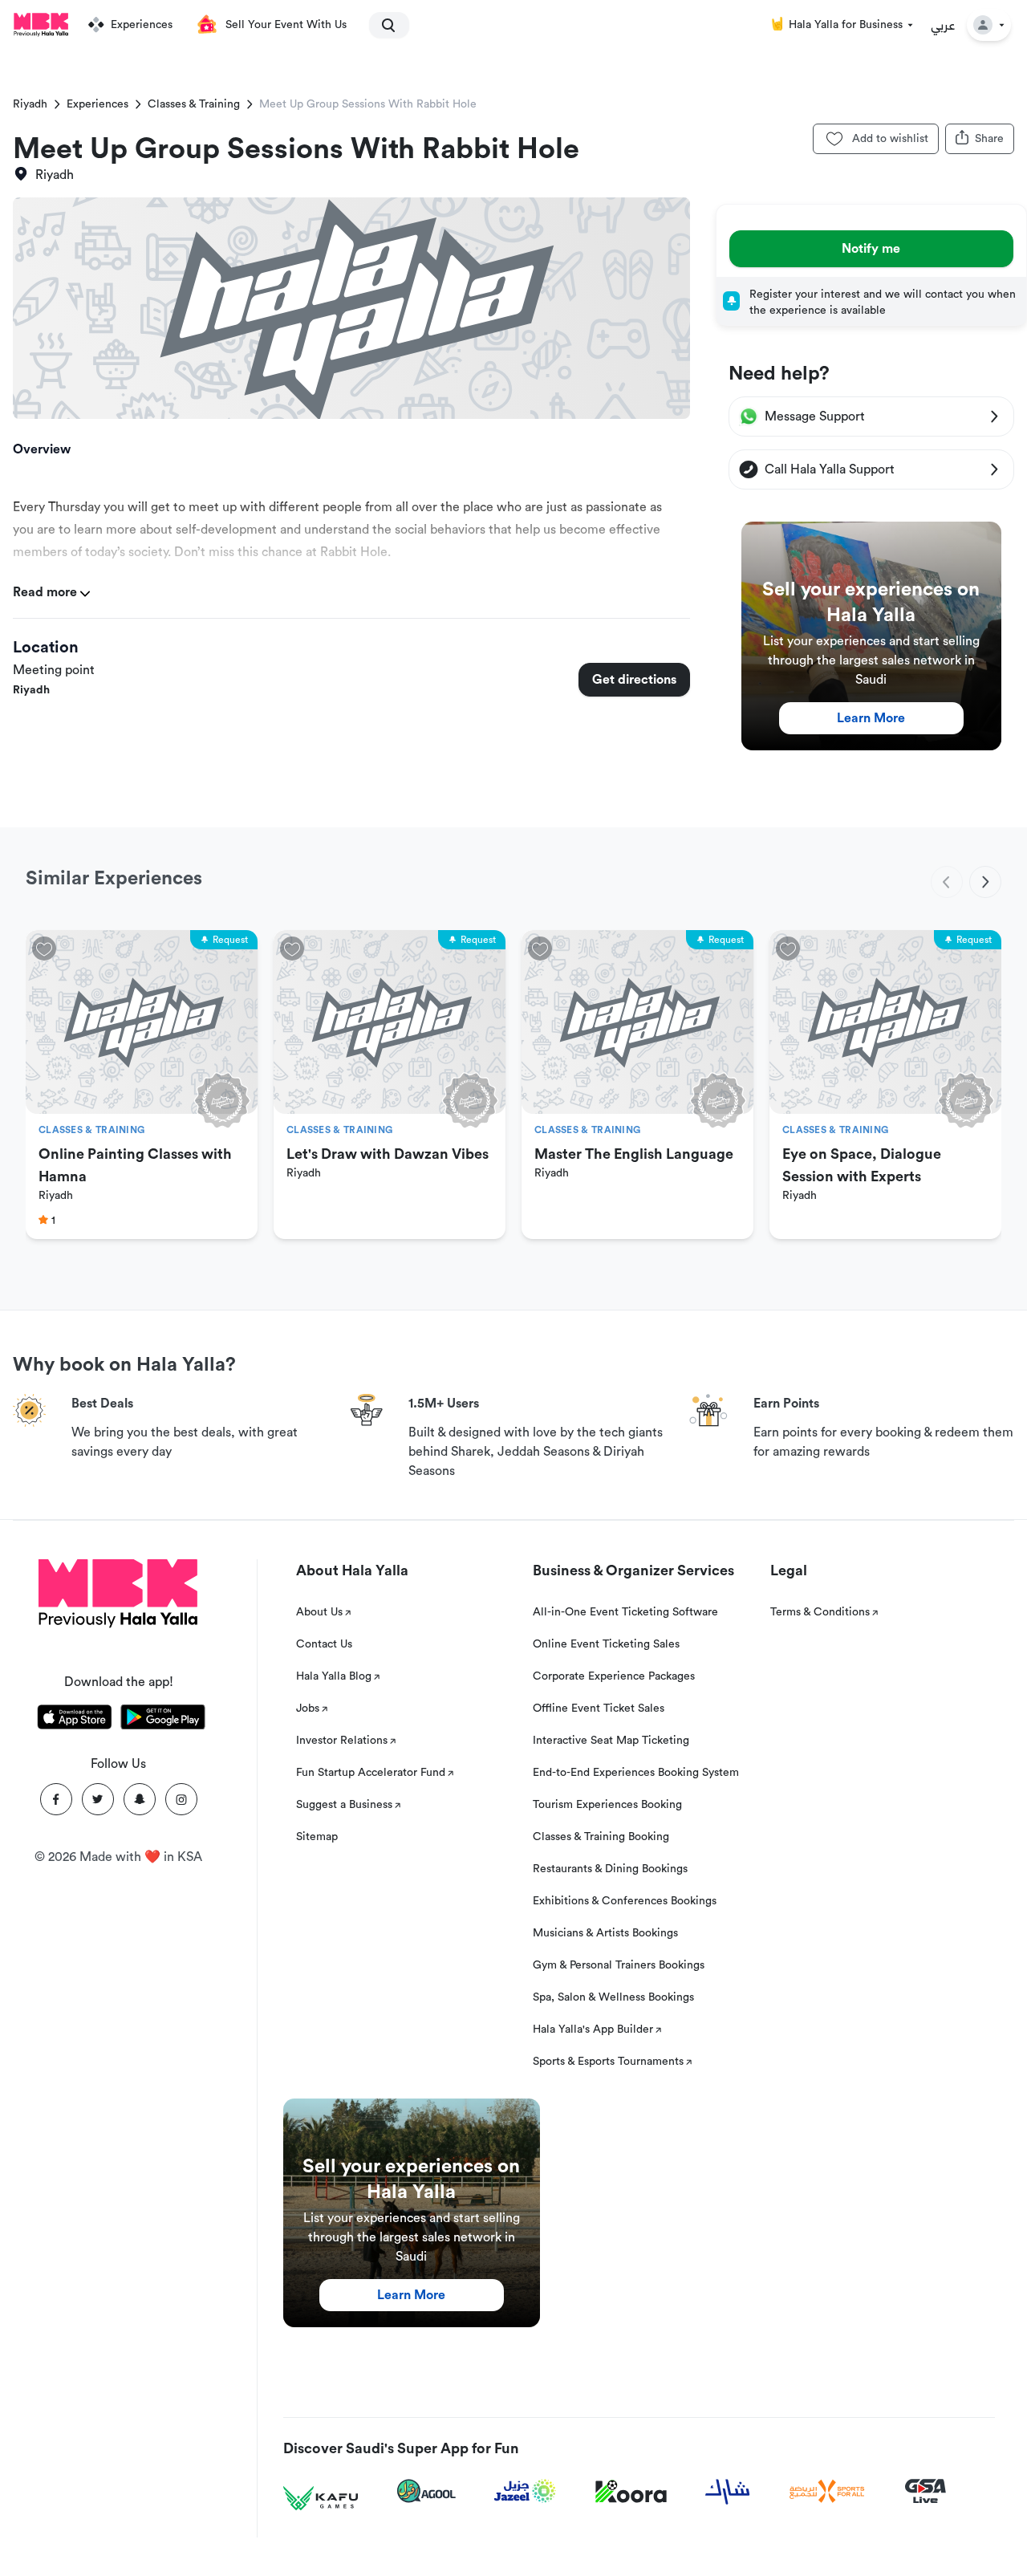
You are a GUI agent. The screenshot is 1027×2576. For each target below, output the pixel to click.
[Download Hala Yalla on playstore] (163, 1720)
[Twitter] (98, 1799)
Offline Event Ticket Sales (599, 1709)
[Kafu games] (321, 2499)
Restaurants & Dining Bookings (610, 1869)
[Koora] (631, 2492)
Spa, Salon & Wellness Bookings (613, 1997)
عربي (943, 25)
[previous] (947, 882)
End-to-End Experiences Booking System (636, 1773)
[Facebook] (56, 1799)
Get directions (634, 680)
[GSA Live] (926, 2491)
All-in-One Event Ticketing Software (625, 1612)
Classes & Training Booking (601, 1837)
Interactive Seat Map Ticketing (611, 1741)
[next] (985, 882)
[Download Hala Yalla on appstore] (75, 1720)
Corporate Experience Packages (614, 1676)
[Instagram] (181, 1799)
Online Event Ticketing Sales (606, 1644)
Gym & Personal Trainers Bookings (619, 1965)
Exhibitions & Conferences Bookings (625, 1901)
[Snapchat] (140, 1799)
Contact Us (324, 1644)
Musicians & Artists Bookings (605, 1933)
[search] (382, 25)
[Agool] (426, 2491)
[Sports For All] (827, 2491)
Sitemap (317, 1837)
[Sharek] (728, 2492)
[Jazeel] (526, 2491)
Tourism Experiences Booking (607, 1805)
